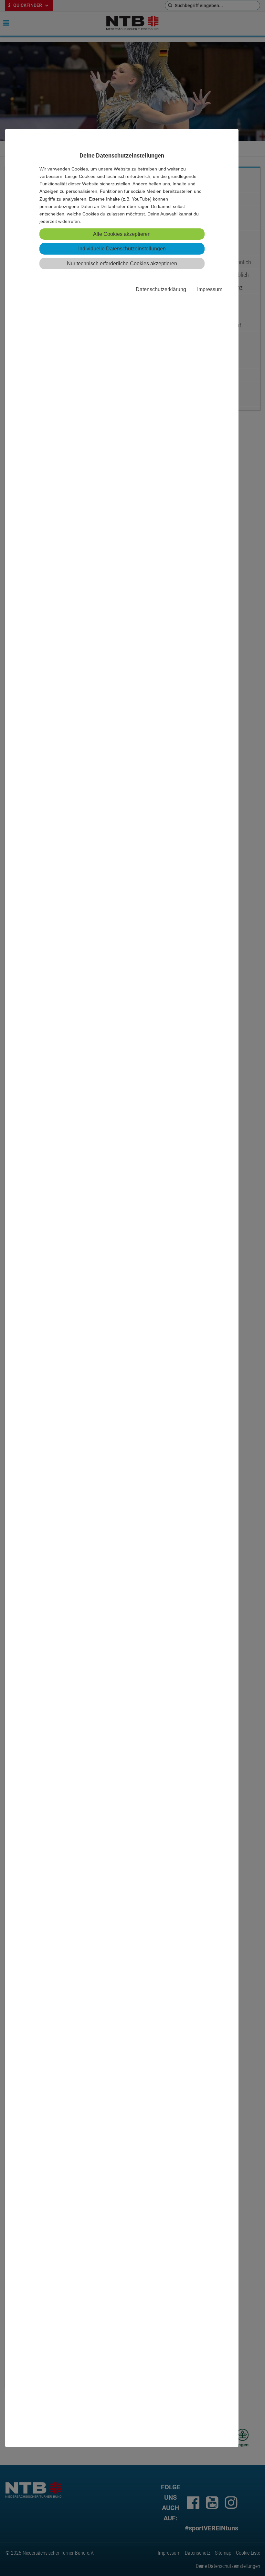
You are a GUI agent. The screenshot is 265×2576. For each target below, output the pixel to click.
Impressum (210, 289)
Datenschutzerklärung (161, 289)
